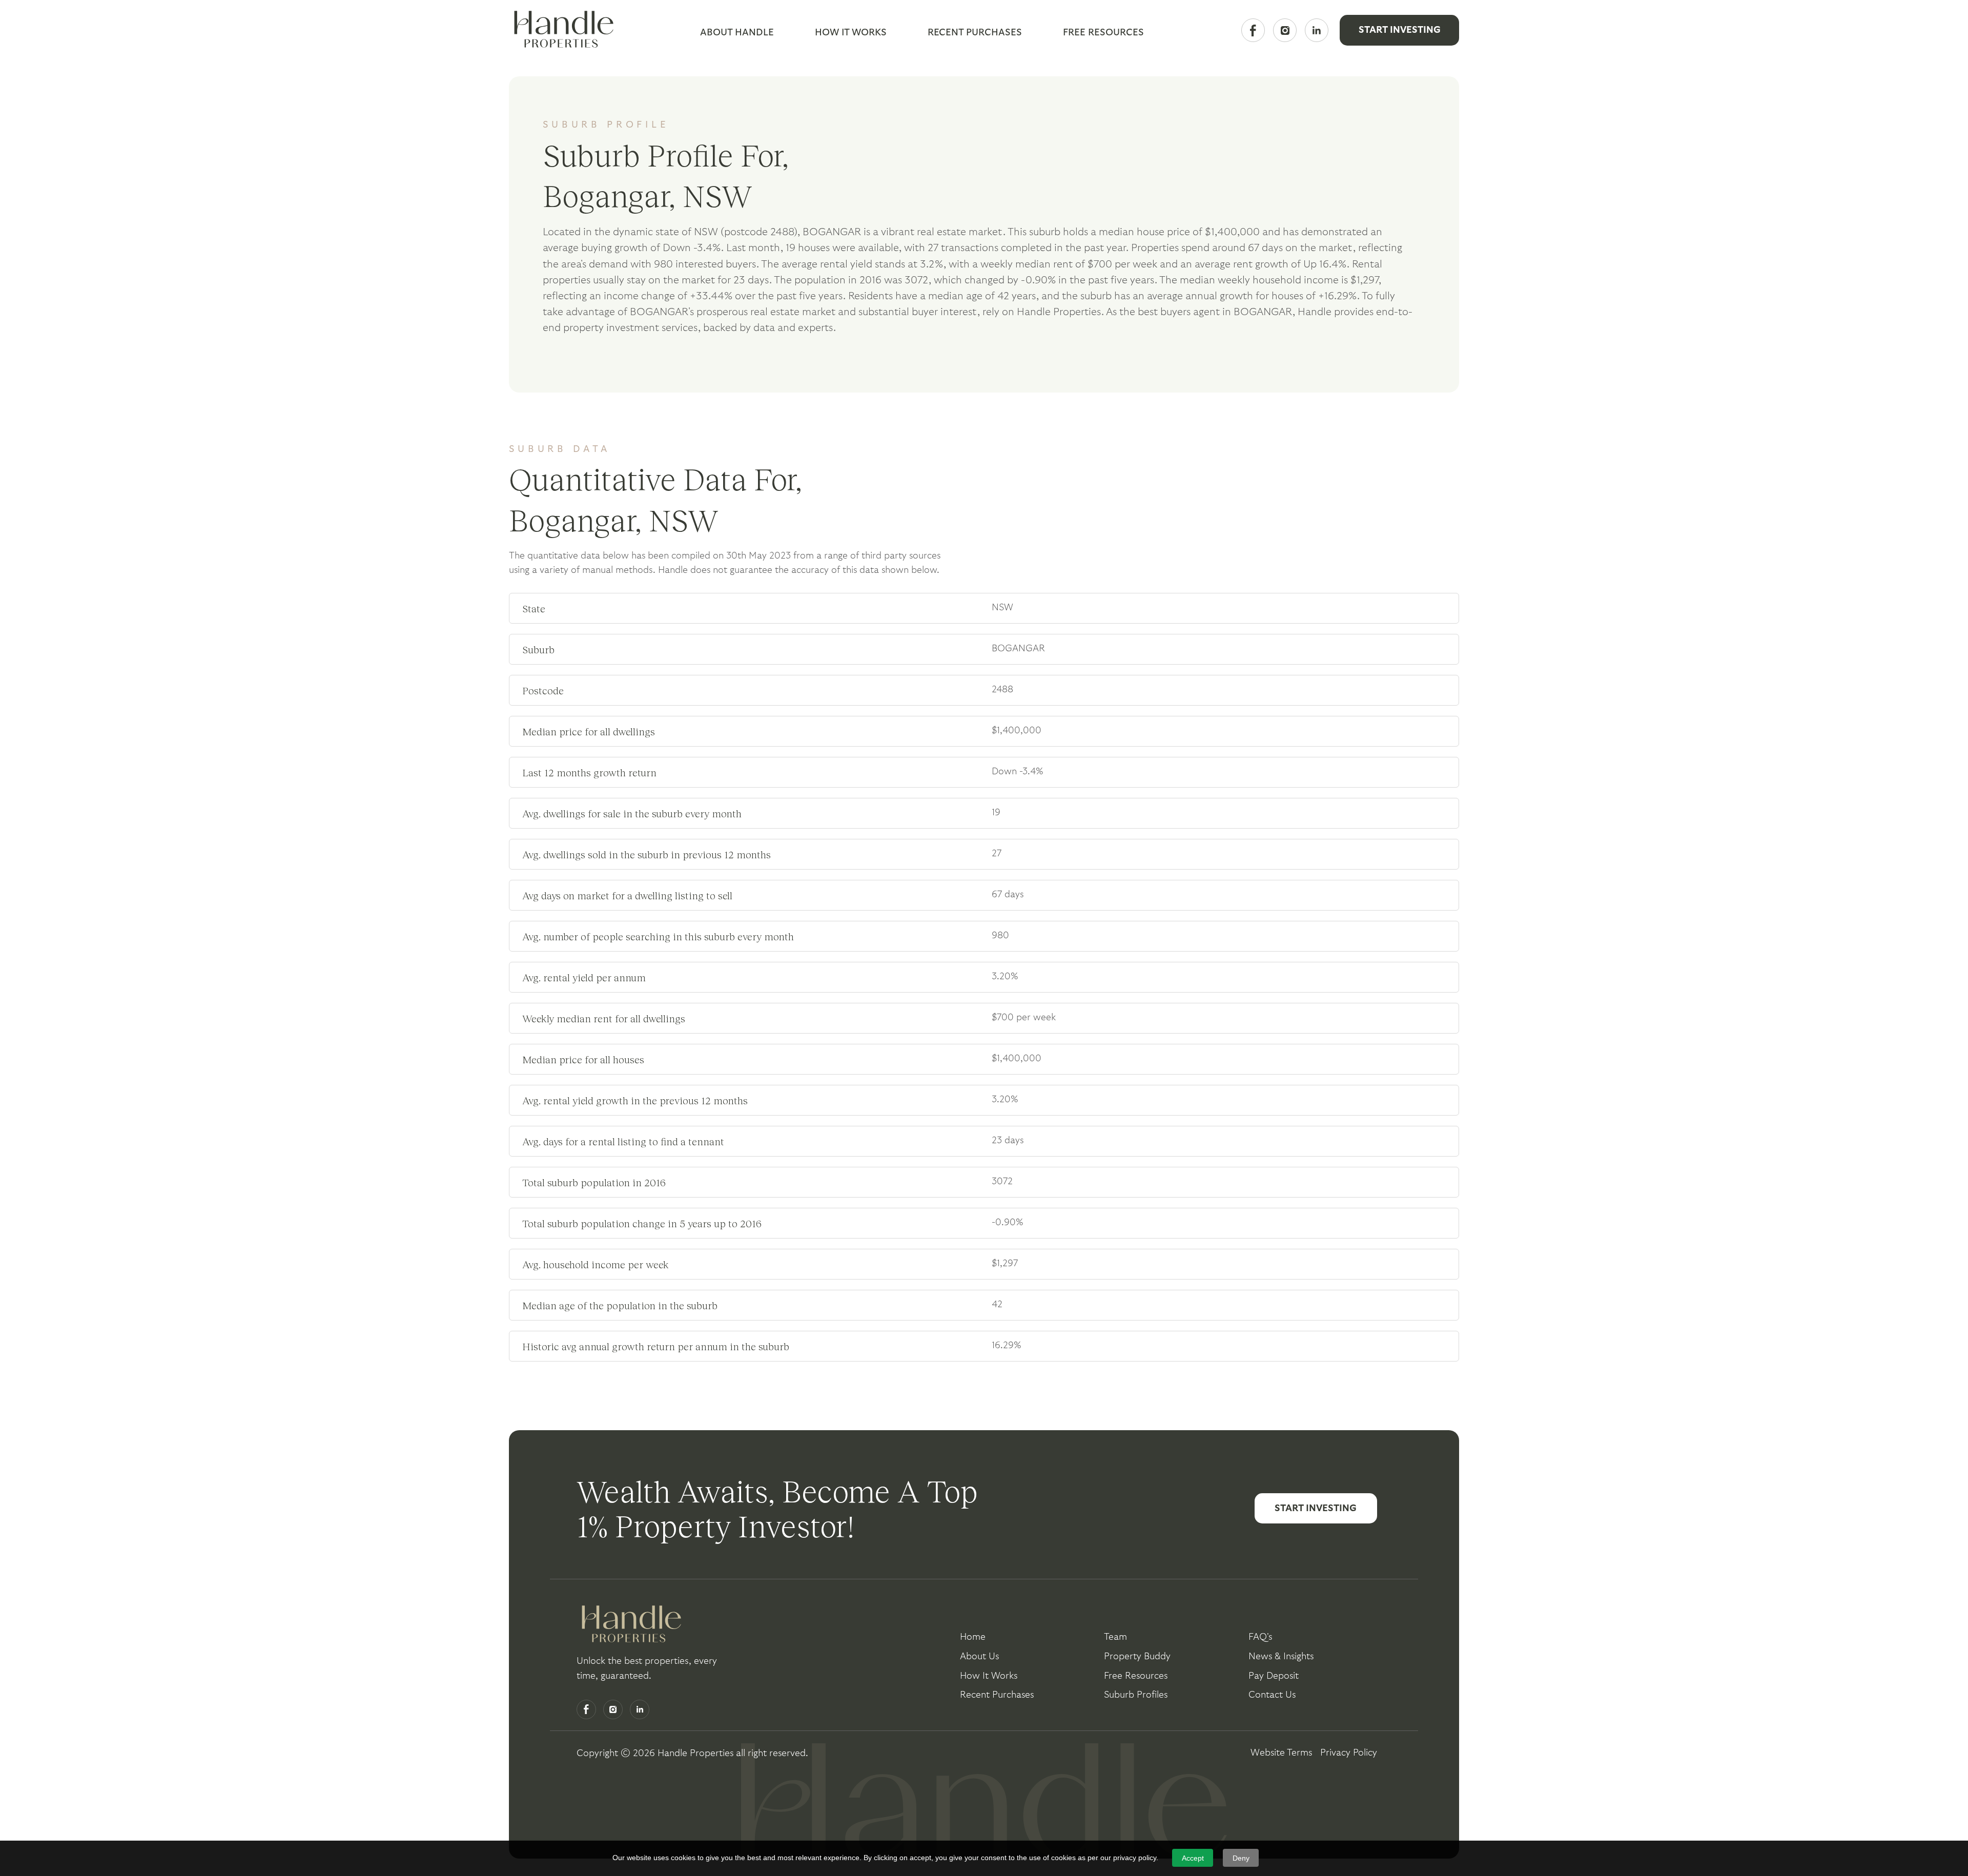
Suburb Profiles (1136, 1695)
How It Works (851, 33)
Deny (1241, 1858)
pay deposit (1274, 1676)
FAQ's (1260, 1637)
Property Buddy (1137, 1656)
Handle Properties (695, 1753)
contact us (1272, 1695)
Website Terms (1281, 1753)
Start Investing (1400, 30)
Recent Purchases (975, 33)
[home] (561, 30)
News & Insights (1281, 1656)
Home (973, 1637)
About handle (737, 33)
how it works (989, 1676)
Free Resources (1136, 1676)
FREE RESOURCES (1103, 33)
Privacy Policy (1349, 1753)
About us (979, 1656)
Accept (1193, 1858)
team (1115, 1637)
